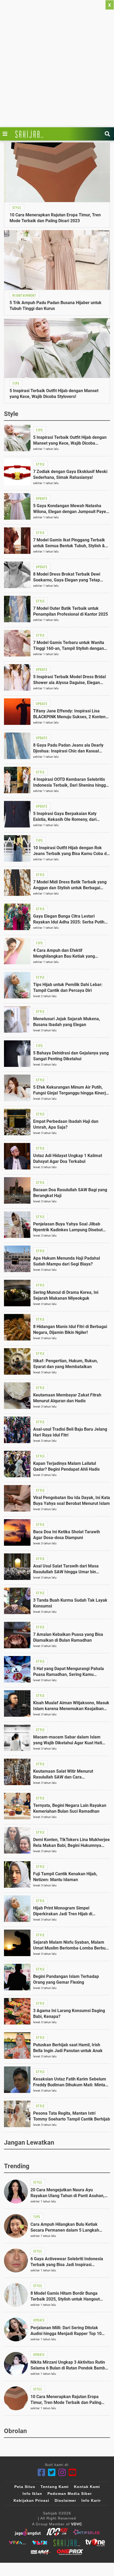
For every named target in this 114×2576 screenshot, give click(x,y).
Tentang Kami (55, 2487)
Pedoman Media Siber (70, 2494)
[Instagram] (62, 2472)
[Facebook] (41, 2472)
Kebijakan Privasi (31, 2500)
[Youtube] (73, 2472)
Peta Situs (25, 2487)
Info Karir (91, 2500)
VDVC (77, 2524)
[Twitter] (52, 2472)
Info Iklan (32, 2494)
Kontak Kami (87, 2487)
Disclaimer (65, 2500)
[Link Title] (6, 134)
